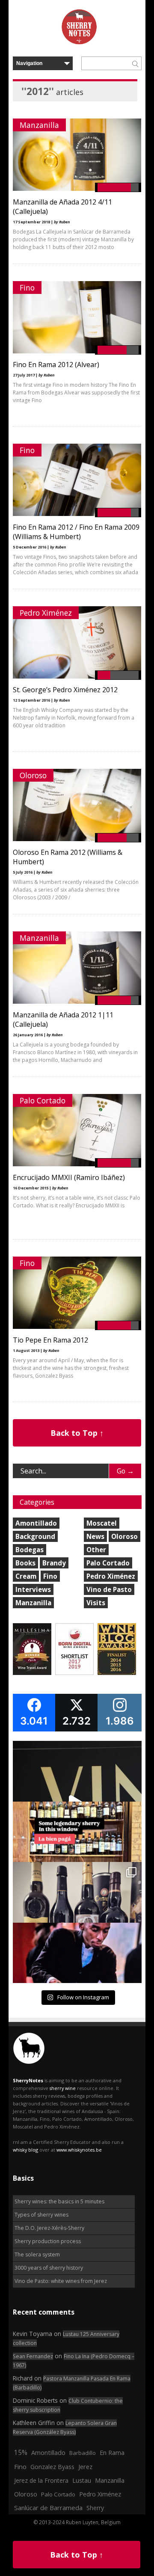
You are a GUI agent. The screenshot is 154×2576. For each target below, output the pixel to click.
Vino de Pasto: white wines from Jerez (61, 2281)
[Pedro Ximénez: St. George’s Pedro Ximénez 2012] (77, 677)
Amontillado (36, 1523)
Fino (27, 288)
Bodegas (30, 1550)
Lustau (82, 2480)
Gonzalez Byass (52, 2467)
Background (35, 1536)
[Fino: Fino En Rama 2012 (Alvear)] (77, 351)
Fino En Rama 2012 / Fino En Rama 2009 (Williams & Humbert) (76, 532)
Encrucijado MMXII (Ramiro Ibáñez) (69, 1177)
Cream (26, 1576)
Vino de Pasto (109, 1589)
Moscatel (102, 1523)
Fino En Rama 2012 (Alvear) (56, 365)
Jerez (85, 2466)
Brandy (54, 1563)
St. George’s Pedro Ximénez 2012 (65, 690)
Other (96, 1550)
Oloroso (33, 775)
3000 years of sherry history (49, 2268)
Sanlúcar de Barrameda (48, 2508)
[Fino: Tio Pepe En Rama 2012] (77, 1327)
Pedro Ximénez (46, 613)
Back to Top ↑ (77, 1433)
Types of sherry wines (41, 2215)
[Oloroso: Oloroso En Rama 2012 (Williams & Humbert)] (77, 839)
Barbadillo (83, 2453)
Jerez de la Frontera (41, 2480)
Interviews (33, 1589)
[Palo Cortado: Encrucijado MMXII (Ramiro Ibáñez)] (77, 1164)
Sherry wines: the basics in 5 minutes (59, 2201)
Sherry (95, 2508)
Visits (96, 1603)
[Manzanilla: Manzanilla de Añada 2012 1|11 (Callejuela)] (77, 1002)
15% (21, 2452)
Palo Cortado (43, 1100)
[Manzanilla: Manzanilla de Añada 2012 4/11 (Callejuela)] (77, 189)
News (95, 1536)
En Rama (112, 2452)
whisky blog (25, 2150)
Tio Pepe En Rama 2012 (50, 1340)
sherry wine (63, 2088)
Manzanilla (39, 125)
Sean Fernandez (33, 2356)
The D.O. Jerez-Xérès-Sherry (49, 2228)
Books (25, 1563)
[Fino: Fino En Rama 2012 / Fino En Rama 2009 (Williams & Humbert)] (77, 514)
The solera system (37, 2254)
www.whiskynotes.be (79, 2150)
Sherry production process (48, 2241)
